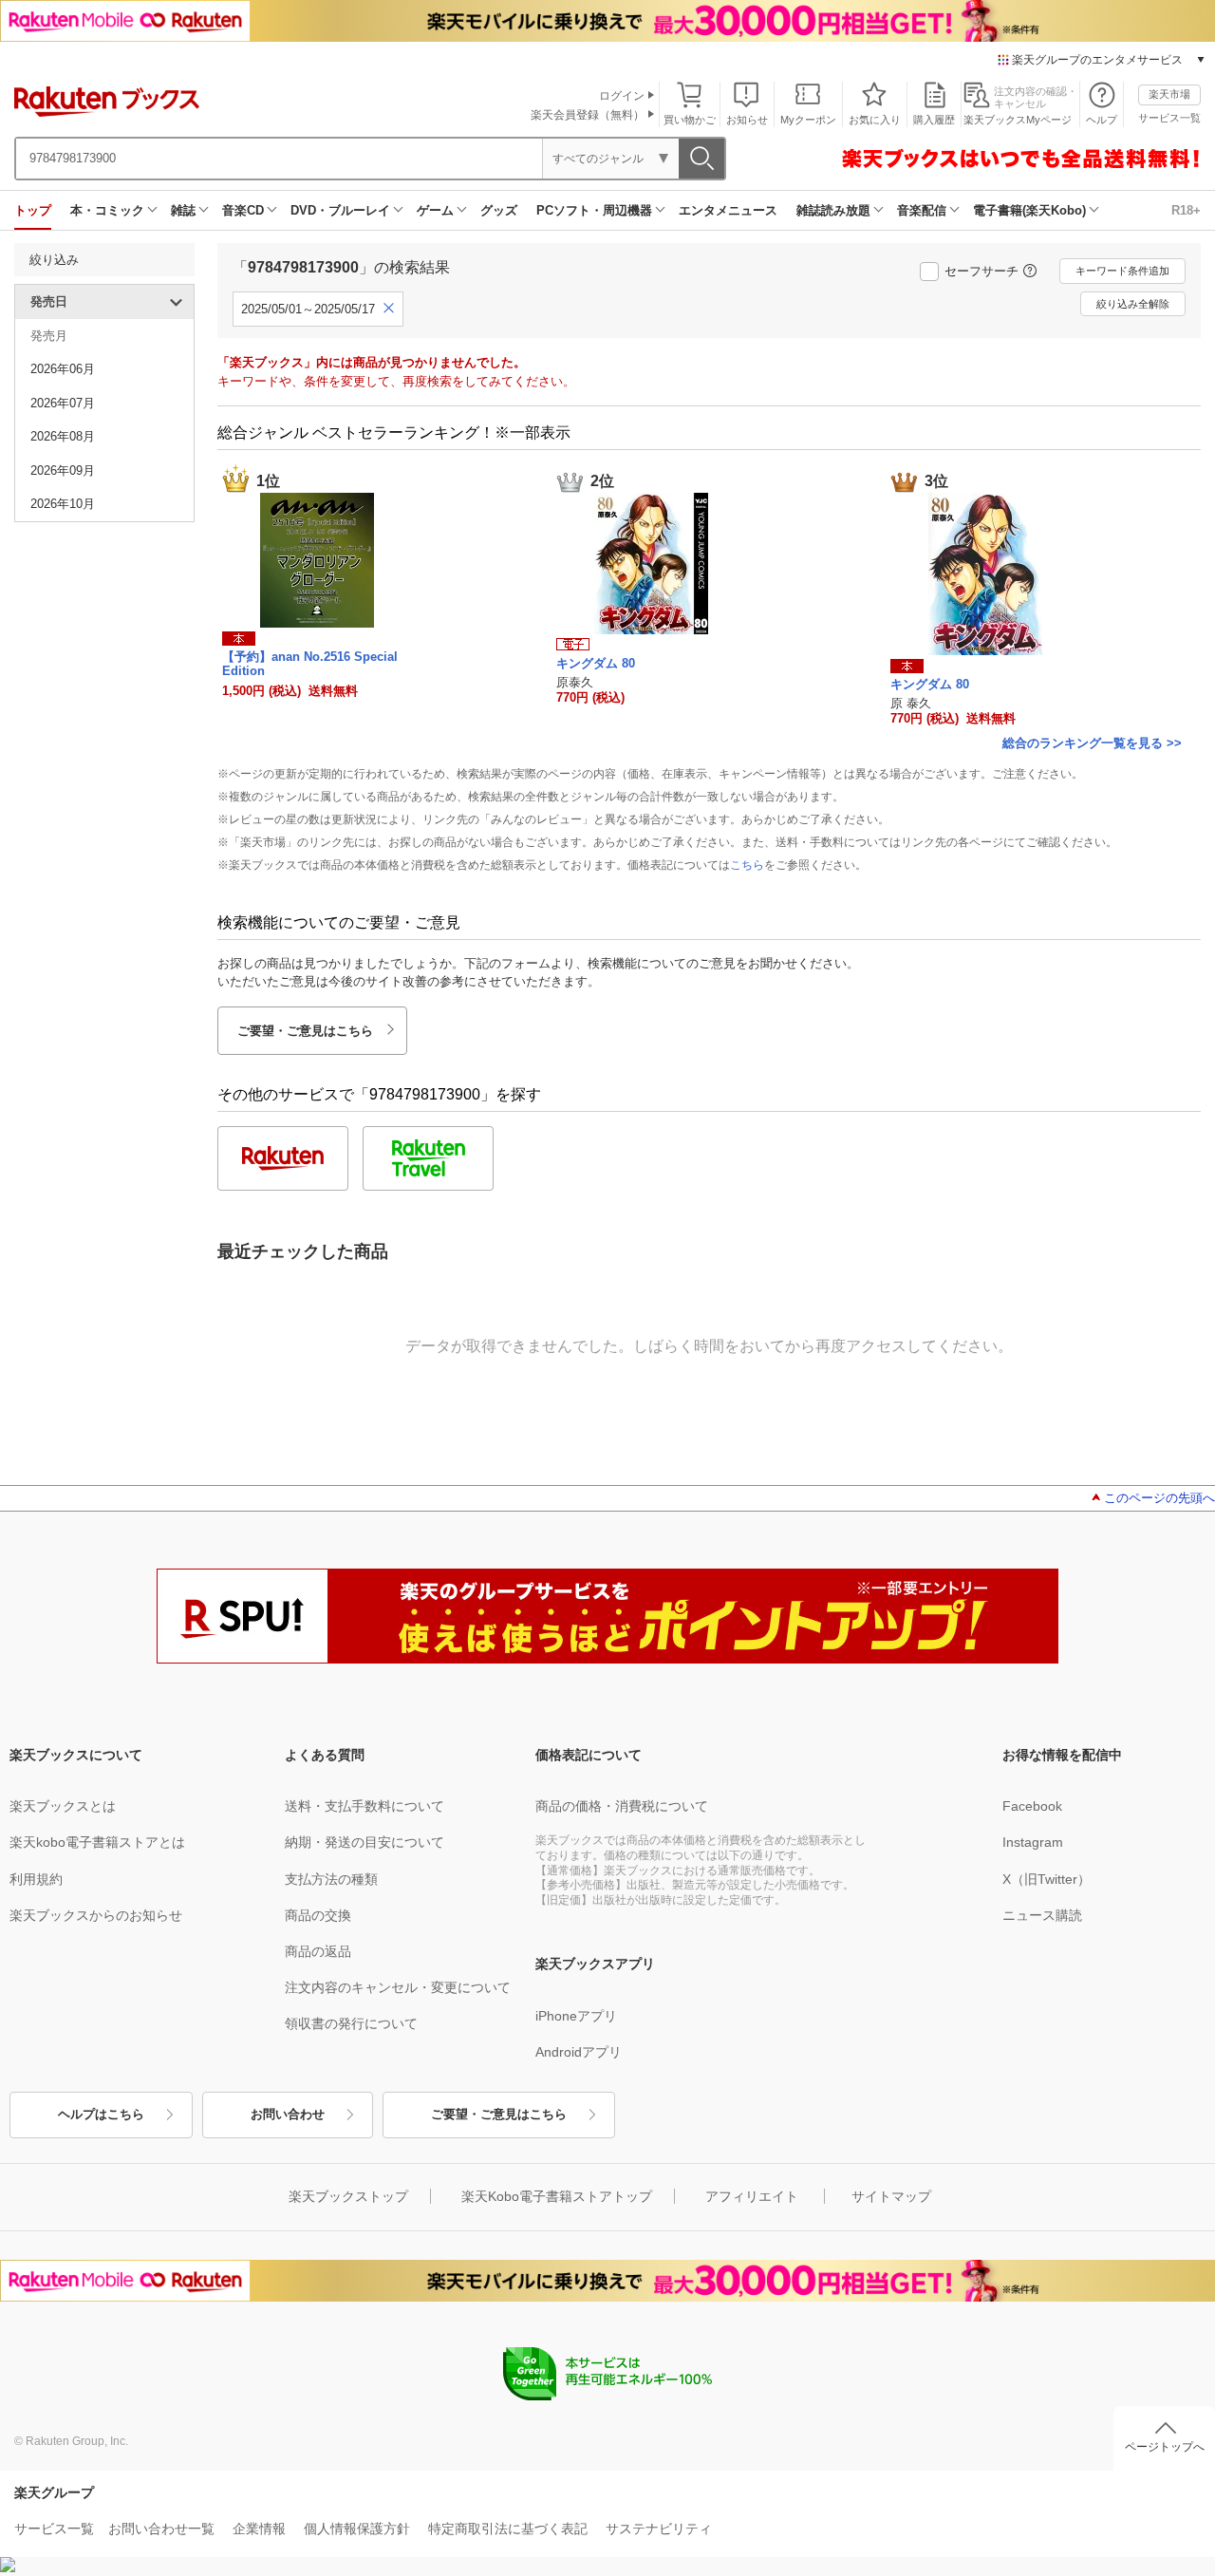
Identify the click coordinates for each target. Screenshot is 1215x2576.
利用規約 (36, 1879)
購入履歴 (934, 120)
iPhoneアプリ (576, 2016)
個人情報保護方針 (357, 2529)
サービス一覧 (1169, 118)
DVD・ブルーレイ (340, 210)
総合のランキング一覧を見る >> (1092, 743)
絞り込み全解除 (1133, 304)
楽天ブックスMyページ (1018, 120)
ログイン (622, 96)
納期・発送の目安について (364, 1842)
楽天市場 (1169, 94)
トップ (33, 210)
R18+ (1186, 210)
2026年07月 (63, 403)
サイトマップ (891, 2196)
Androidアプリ (579, 2052)
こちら (747, 865)
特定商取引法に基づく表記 (508, 2529)
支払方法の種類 (331, 1879)
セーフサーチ (981, 271)
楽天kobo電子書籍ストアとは (97, 1842)
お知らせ (747, 120)
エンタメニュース (728, 210)
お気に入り (875, 120)
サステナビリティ (659, 2529)
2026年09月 (63, 470)
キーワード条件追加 (1122, 271)
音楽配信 (922, 210)
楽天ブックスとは (63, 1806)
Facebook (1032, 1806)
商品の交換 (318, 1915)
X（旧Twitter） (1047, 1879)
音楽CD (243, 210)
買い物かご (690, 120)
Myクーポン (808, 120)
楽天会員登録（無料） (588, 115)
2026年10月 (63, 504)
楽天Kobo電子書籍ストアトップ (557, 2196)
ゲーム (435, 210)
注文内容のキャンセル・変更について (398, 1987)
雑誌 (183, 210)
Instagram (1033, 1842)
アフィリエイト (752, 2196)
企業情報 (259, 2529)
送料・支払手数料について (364, 1806)
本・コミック (107, 210)
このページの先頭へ (1159, 1498)
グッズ (499, 210)
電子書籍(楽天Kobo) (1029, 210)
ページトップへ (1165, 2447)
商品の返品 (318, 1951)
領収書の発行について (351, 2023)
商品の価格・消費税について (622, 1806)
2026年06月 (63, 369)
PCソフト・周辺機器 (594, 210)
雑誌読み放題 (833, 210)
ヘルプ (1102, 120)
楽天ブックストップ (348, 2196)
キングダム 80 (596, 663)
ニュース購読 (1042, 1915)
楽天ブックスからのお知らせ (96, 1915)
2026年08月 (63, 436)
